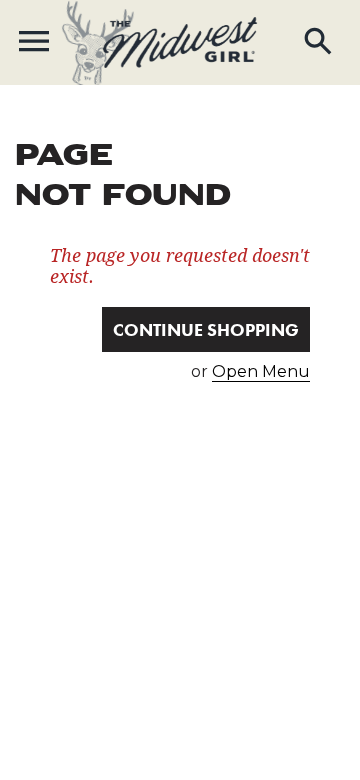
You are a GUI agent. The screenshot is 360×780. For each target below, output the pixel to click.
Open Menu (261, 371)
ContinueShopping (206, 329)
